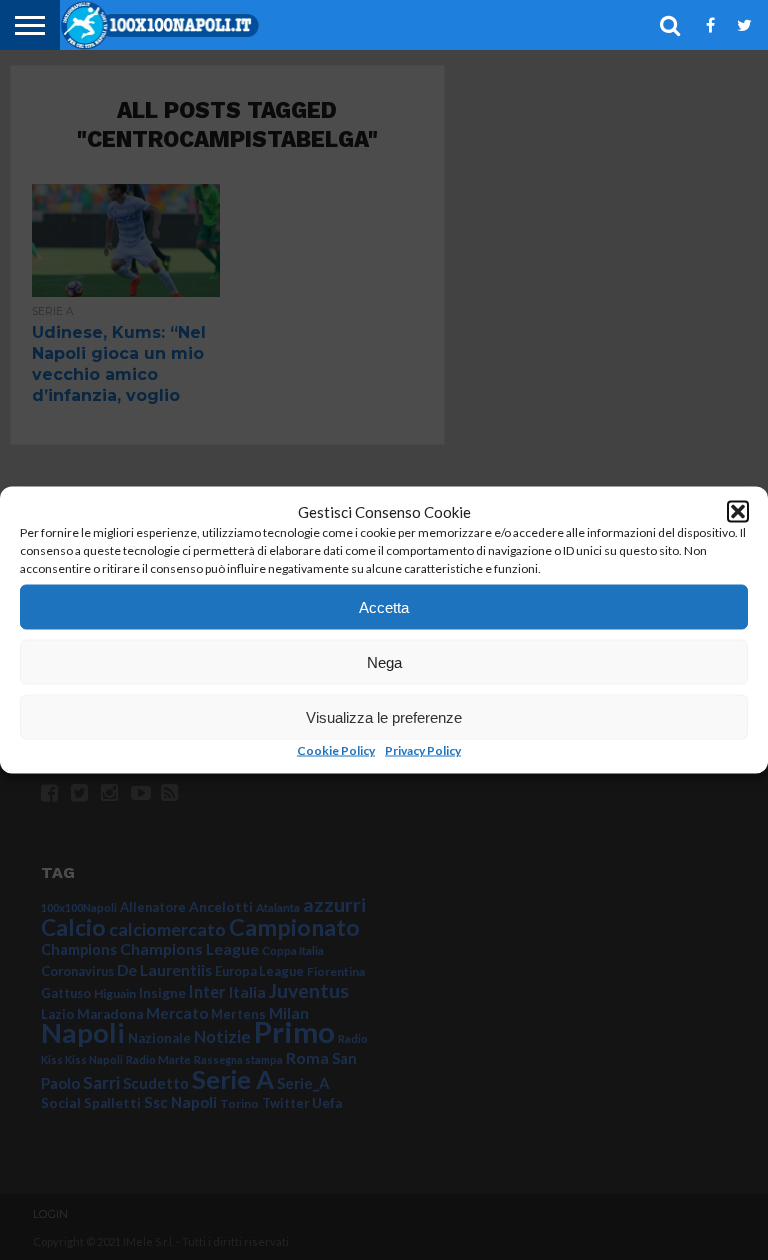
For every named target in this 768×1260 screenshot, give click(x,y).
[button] (738, 512)
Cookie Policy (336, 750)
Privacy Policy (423, 750)
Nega (384, 661)
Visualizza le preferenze (384, 716)
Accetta (384, 606)
